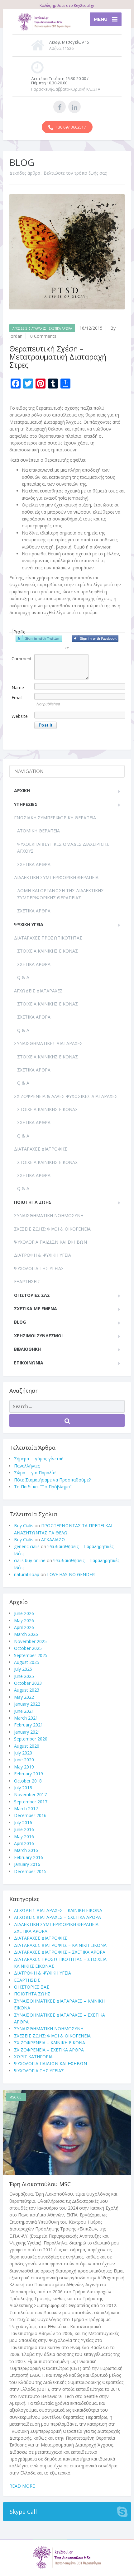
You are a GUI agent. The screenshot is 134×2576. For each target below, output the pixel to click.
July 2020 (23, 1753)
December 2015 (30, 1871)
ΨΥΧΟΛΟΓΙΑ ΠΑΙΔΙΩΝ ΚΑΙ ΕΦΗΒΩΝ (50, 1242)
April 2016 (24, 1843)
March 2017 (26, 1808)
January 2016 (27, 1864)
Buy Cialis (24, 1526)
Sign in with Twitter (39, 638)
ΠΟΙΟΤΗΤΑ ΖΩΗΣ (33, 1202)
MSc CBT (16, 2097)
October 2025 (28, 1648)
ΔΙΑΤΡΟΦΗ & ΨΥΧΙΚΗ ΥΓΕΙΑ (43, 1255)
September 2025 (31, 1655)
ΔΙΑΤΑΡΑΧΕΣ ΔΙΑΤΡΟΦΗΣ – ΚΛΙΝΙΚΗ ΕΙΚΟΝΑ (60, 1945)
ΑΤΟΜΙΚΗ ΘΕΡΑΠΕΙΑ (38, 831)
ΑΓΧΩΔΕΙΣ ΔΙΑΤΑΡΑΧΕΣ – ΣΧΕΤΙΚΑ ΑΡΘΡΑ (57, 1917)
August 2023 (27, 1690)
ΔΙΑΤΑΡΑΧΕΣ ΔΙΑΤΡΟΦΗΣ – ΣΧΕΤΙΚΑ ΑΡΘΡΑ (60, 1952)
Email (17, 697)
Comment (22, 659)
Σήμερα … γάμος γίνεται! (39, 1459)
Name (18, 688)
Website (20, 716)
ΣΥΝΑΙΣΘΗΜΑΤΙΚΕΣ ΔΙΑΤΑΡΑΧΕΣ (48, 1043)
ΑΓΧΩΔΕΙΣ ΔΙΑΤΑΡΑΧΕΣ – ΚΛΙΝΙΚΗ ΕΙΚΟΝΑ (58, 1910)
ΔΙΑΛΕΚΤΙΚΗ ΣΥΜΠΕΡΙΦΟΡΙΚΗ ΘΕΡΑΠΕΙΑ (56, 877)
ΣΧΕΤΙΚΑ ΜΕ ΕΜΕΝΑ (36, 1309)
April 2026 (24, 1627)
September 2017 (31, 1802)
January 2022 (27, 1704)
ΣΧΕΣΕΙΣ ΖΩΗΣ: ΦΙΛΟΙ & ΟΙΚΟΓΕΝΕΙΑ (52, 1229)
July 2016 (23, 1823)
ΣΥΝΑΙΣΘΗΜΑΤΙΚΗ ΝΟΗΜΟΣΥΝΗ (49, 1215)
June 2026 (24, 1613)
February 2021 (29, 1725)
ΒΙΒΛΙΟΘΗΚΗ (27, 1349)
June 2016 (24, 1829)
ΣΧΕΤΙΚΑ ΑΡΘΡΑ (34, 864)
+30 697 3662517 (70, 127)
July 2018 (23, 1788)
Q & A (23, 977)
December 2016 (30, 1815)
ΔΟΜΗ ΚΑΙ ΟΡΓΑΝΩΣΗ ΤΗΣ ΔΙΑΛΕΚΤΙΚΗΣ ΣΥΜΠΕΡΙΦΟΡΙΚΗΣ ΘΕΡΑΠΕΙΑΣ (60, 894)
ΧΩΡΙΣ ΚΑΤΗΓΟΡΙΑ (33, 2057)
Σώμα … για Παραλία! (35, 1473)
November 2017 (30, 1794)
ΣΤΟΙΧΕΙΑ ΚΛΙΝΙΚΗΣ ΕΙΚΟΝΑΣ (48, 951)
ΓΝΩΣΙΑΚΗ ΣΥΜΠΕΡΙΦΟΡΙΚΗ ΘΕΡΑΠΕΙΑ (55, 818)
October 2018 (28, 1781)
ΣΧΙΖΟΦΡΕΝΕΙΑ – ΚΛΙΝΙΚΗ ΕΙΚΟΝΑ (50, 2043)
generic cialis (27, 1546)
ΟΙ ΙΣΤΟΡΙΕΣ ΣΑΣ (32, 1295)
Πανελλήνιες (27, 1466)
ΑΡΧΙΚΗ (22, 791)
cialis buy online (30, 1560)
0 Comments (43, 336)
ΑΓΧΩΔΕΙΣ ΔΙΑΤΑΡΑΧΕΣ (38, 991)
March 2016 (26, 1850)
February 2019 (29, 1774)
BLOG (20, 1322)
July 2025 (23, 1669)
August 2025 (27, 1662)
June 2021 (24, 1711)
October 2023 (28, 1683)
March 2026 (26, 1634)
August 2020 (27, 1746)
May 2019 (24, 1767)
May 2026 (24, 1620)
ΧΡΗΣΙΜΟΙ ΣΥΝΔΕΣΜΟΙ (38, 1336)
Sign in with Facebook (95, 638)
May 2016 (24, 1837)
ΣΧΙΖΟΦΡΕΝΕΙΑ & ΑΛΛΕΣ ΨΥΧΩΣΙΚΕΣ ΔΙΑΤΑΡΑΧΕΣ (66, 1096)
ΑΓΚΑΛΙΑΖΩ (53, 1540)
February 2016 (29, 1857)
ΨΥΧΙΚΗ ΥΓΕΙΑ (29, 924)
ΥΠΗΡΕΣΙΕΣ (26, 804)
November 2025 (30, 1641)
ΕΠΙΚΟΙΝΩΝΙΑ (29, 1363)
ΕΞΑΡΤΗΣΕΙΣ (27, 1281)
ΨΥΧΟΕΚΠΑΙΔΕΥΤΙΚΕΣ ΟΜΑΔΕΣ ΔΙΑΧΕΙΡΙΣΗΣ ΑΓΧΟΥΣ (63, 848)
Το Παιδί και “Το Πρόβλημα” (43, 1487)
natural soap (27, 1574)
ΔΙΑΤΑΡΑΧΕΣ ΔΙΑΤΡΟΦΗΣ (41, 1149)
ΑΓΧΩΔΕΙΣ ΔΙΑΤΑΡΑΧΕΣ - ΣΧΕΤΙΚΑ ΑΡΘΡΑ (42, 328)
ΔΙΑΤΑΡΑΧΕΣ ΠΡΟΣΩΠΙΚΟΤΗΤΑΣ (48, 938)
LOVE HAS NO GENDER (71, 1574)
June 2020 (24, 1760)
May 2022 (24, 1697)
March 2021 (26, 1718)
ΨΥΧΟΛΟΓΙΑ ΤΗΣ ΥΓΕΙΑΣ (39, 1268)
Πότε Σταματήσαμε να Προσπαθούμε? (52, 1480)
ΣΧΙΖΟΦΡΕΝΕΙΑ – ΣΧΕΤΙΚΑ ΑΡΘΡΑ (49, 2050)
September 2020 (31, 1739)
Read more (22, 2486)
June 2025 (24, 1676)
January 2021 (27, 1732)
